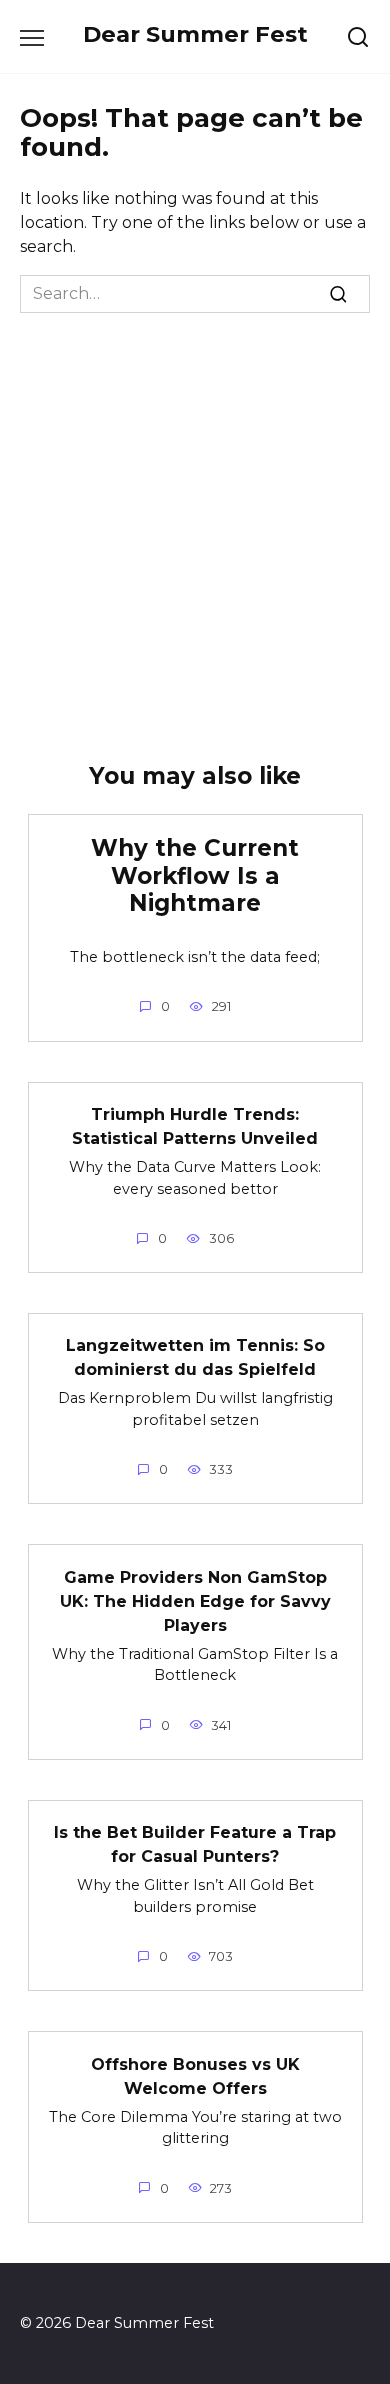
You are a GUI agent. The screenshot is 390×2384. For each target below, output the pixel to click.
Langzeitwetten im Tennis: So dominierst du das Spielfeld (195, 1357)
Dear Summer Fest (195, 34)
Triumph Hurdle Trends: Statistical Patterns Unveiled (195, 1126)
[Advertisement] (195, 518)
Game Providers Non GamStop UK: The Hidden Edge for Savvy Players (195, 1600)
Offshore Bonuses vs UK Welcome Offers (195, 2075)
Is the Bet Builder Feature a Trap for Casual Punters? (195, 1844)
